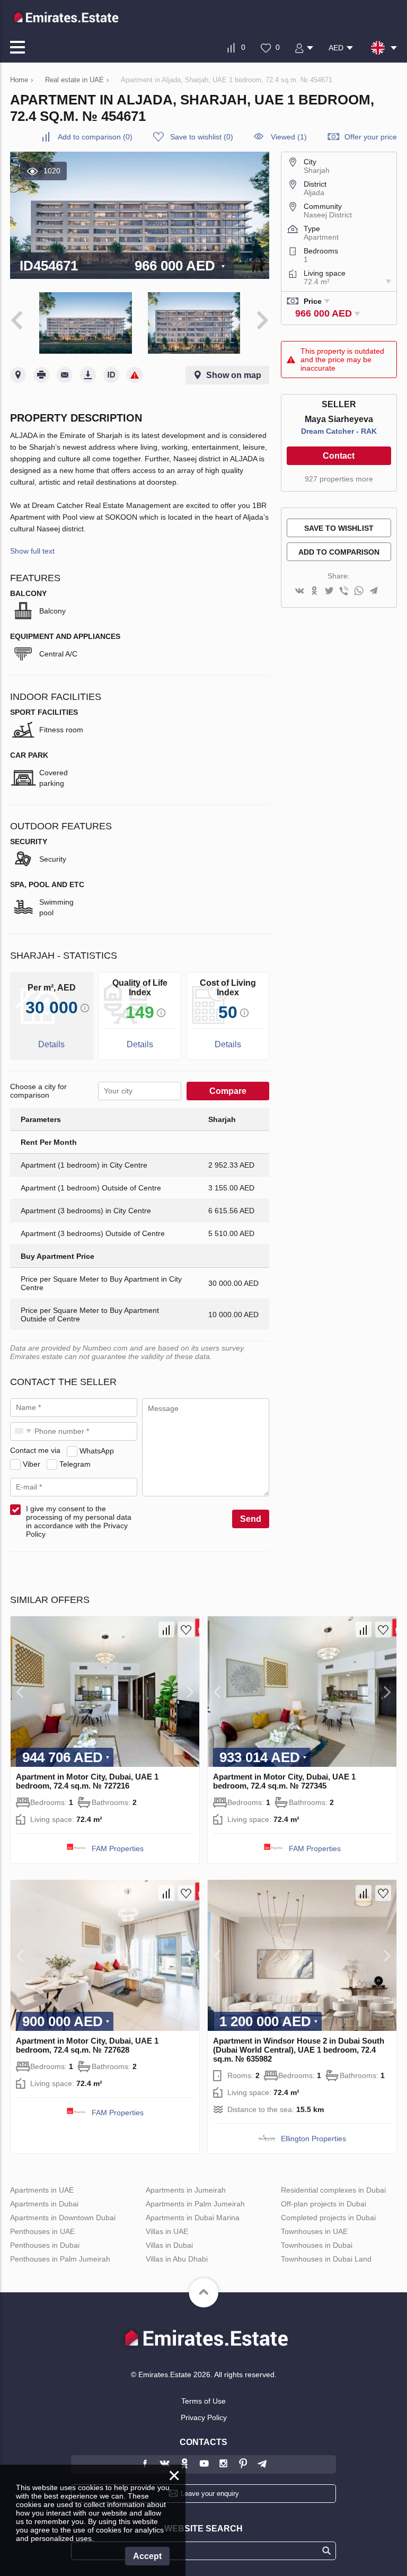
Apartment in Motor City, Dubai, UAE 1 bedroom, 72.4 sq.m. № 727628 (87, 2045)
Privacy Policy (204, 2417)
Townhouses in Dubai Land (326, 2259)
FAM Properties (118, 1848)
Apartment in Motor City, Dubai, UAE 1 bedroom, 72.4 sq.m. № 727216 (87, 1781)
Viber (32, 1464)
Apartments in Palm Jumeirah (195, 2204)
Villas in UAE (167, 2231)
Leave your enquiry (210, 2494)
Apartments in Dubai (44, 2204)
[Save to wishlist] (186, 1629)
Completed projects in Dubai (328, 2218)
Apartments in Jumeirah (186, 2190)
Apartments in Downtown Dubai (63, 2218)
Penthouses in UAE (42, 2231)
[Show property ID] (111, 375)
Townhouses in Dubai (317, 2245)
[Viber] (344, 592)
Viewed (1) (289, 137)
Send (251, 1519)
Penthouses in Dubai (45, 2245)
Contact (339, 456)
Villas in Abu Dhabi (177, 2259)
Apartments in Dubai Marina (193, 2218)
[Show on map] (18, 375)
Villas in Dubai (169, 2245)
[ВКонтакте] (299, 592)
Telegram (75, 1464)
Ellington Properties (313, 2139)
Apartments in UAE (42, 2190)
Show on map (234, 375)
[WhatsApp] (359, 592)
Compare (228, 1091)
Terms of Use (203, 2401)
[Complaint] (135, 375)
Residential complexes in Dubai (333, 2190)
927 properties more (339, 479)
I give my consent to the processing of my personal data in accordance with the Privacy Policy (79, 1521)
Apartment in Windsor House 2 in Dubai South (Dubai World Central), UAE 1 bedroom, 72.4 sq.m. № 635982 (299, 2050)
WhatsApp (97, 1450)
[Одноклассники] (314, 592)
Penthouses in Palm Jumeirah (60, 2259)
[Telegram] (374, 592)
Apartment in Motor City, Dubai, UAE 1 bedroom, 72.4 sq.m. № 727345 (284, 1781)
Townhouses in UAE (314, 2231)
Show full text (32, 551)
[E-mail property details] (65, 375)
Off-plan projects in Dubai (324, 2204)
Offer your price (371, 137)
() (95, 137)
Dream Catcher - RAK (339, 431)
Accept (147, 2556)
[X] (329, 592)
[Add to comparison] (166, 1629)
